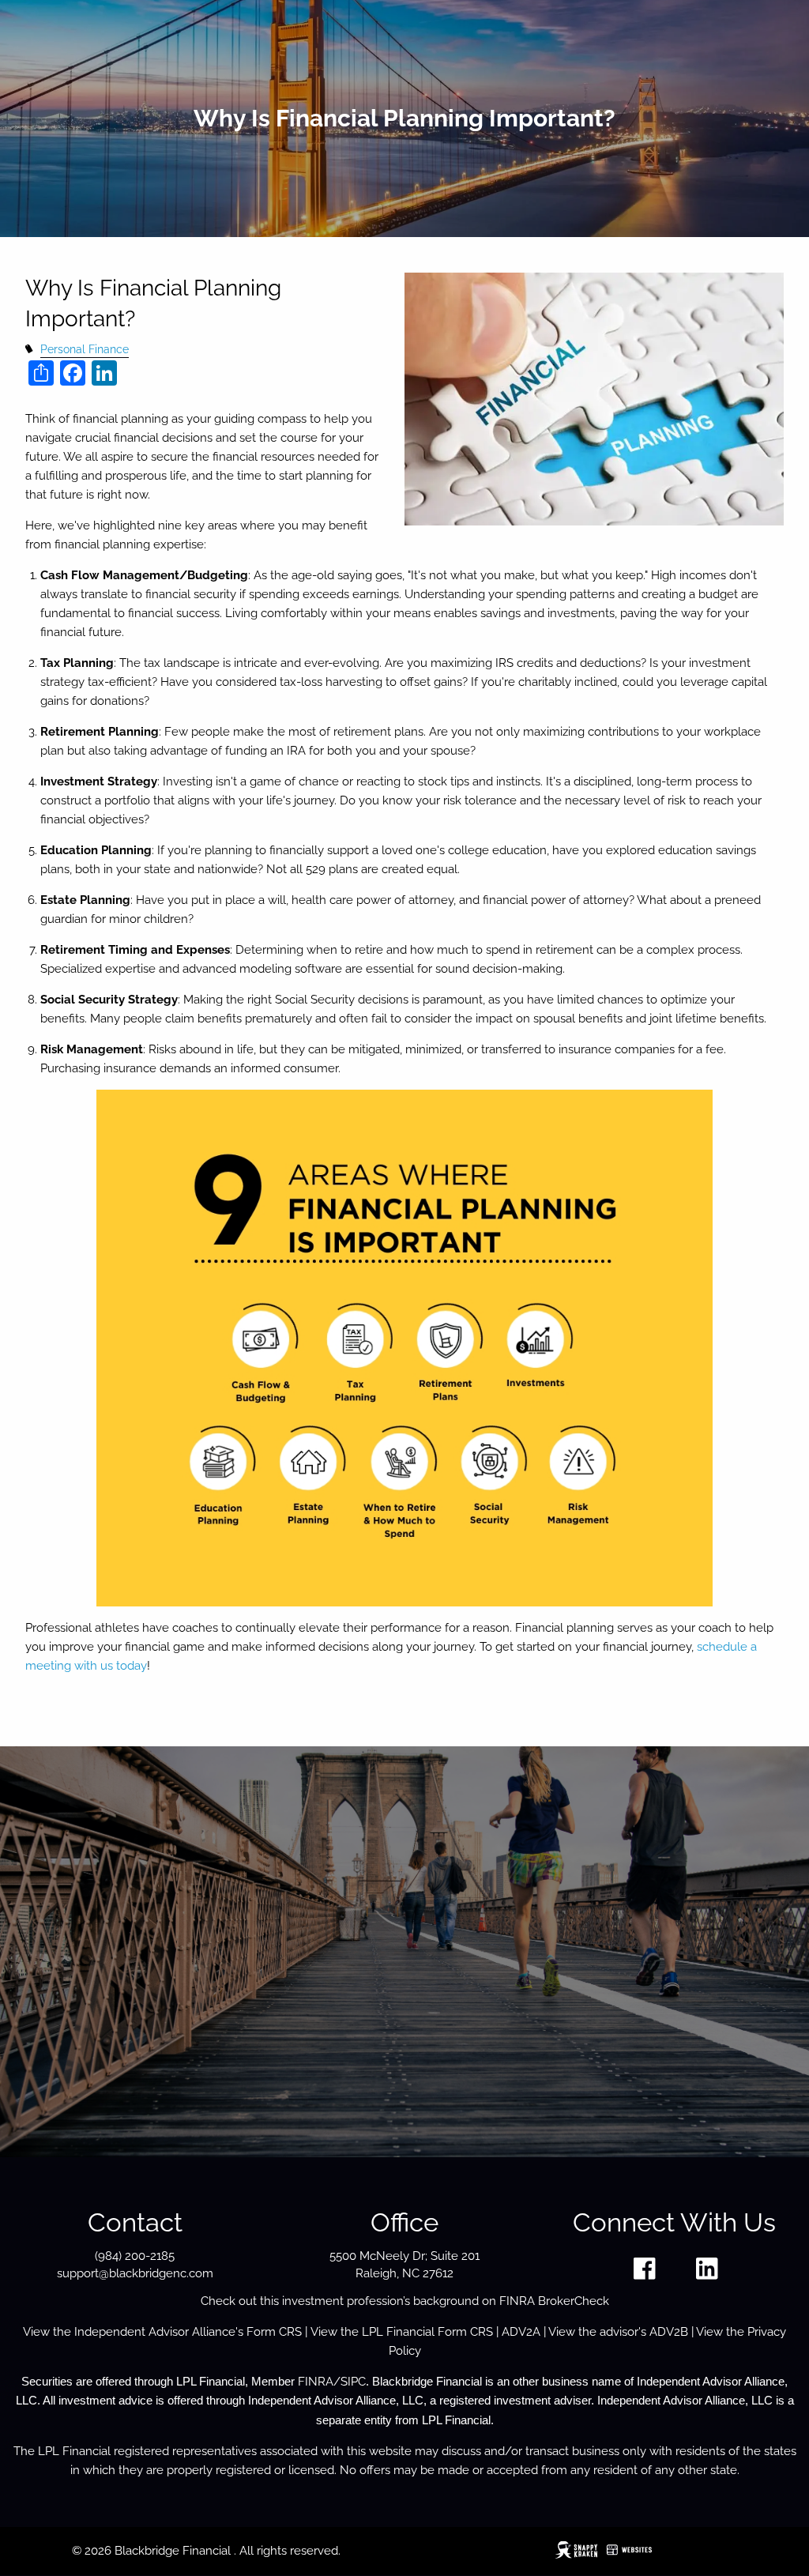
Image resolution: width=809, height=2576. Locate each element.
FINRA (316, 2382)
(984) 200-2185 (135, 2256)
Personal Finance (85, 349)
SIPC (353, 2382)
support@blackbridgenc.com (135, 2273)
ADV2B (669, 2332)
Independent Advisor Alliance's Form (177, 2332)
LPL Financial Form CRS (427, 2332)
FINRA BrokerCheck (554, 2301)
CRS (290, 2332)
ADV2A (521, 2332)
